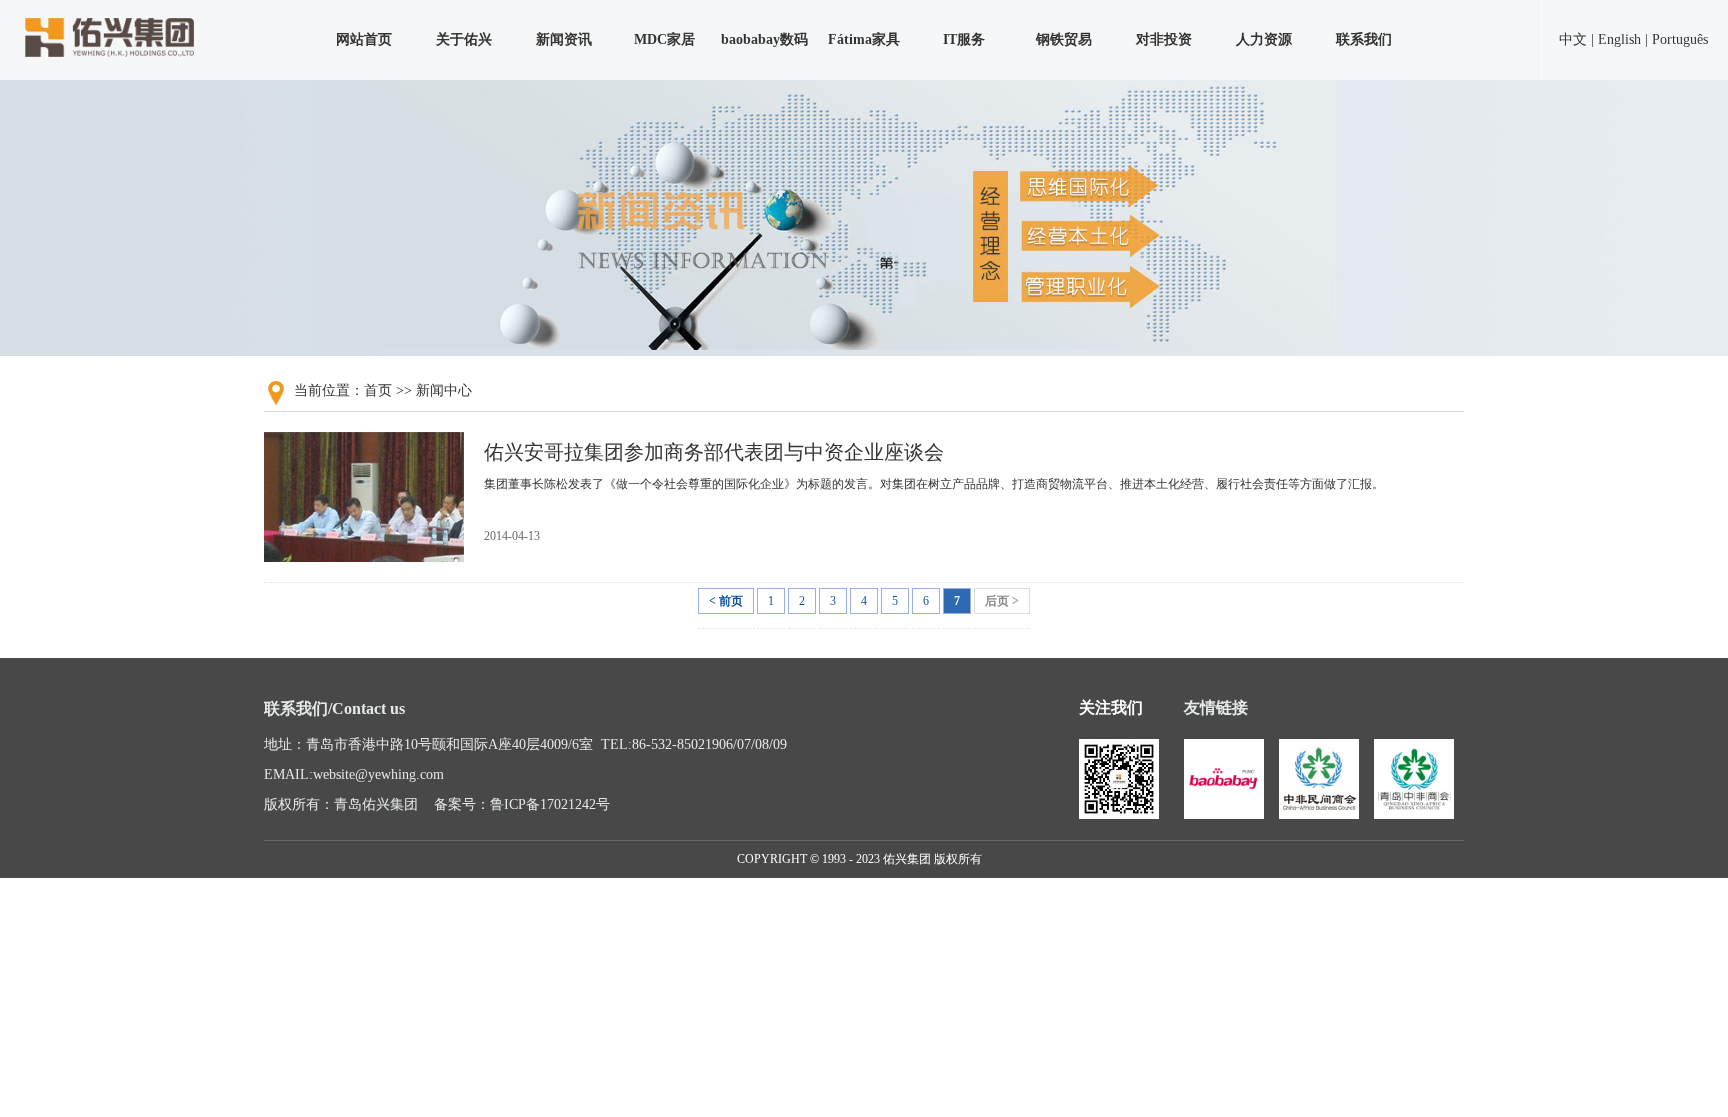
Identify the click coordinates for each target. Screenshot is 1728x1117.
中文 (1573, 39)
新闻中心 (444, 390)
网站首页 (364, 39)
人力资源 (1264, 39)
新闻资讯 (564, 39)
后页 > (1002, 601)
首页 (378, 390)
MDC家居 (664, 39)
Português (1680, 39)
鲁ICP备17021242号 (550, 804)
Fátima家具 (864, 39)
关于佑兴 (464, 39)
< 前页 (726, 601)
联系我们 (1364, 39)
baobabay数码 (764, 39)
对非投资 (1164, 39)
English (1619, 39)
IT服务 (964, 39)
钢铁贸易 (1064, 39)
